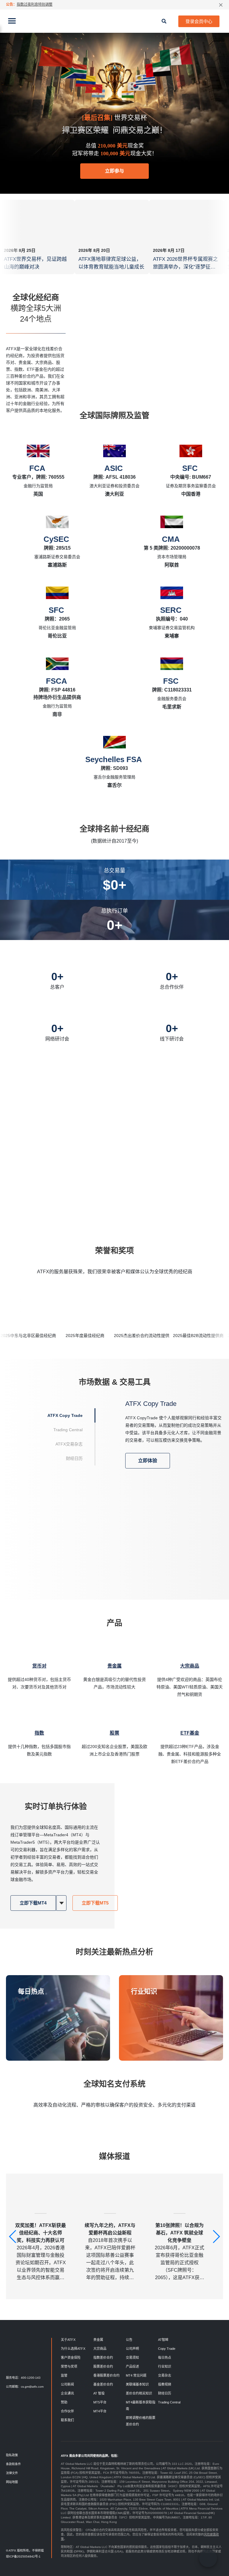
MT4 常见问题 (136, 2375)
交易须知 (132, 2358)
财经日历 (165, 2393)
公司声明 (132, 2349)
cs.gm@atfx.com (32, 2387)
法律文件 (12, 2473)
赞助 (64, 2402)
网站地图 (12, 2482)
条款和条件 (13, 2464)
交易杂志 (165, 2375)
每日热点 (31, 1991)
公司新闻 (67, 2384)
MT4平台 (100, 2411)
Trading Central (169, 2402)
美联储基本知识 (137, 2384)
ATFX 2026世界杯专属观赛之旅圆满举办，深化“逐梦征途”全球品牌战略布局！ (185, 267)
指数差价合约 (103, 2358)
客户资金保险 (71, 2358)
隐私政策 (12, 2455)
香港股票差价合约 (106, 2375)
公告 (129, 2340)
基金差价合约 (103, 2384)
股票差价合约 (103, 2366)
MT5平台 (100, 2402)
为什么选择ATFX (73, 2349)
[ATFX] (114, 21)
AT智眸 (163, 2340)
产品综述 (132, 2366)
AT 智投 (99, 2393)
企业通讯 (67, 2393)
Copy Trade (167, 2349)
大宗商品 (100, 2349)
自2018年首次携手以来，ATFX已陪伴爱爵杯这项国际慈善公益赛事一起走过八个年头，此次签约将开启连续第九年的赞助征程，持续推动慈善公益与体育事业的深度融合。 (110, 2252)
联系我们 (67, 2420)
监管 (64, 2375)
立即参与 (114, 171)
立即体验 (148, 1461)
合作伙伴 (67, 2411)
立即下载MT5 (95, 1903)
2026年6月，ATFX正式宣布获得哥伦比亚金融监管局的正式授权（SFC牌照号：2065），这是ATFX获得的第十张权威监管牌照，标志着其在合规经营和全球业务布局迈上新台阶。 (180, 2252)
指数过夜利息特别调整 (35, 4)
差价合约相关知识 (139, 2393)
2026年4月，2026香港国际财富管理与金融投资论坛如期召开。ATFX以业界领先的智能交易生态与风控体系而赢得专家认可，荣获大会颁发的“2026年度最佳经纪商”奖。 (41, 2252)
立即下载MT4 (33, 1903)
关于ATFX (68, 2340)
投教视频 (165, 2384)
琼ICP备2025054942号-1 (23, 2556)
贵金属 (98, 2340)
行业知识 (144, 1991)
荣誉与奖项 (69, 2366)
